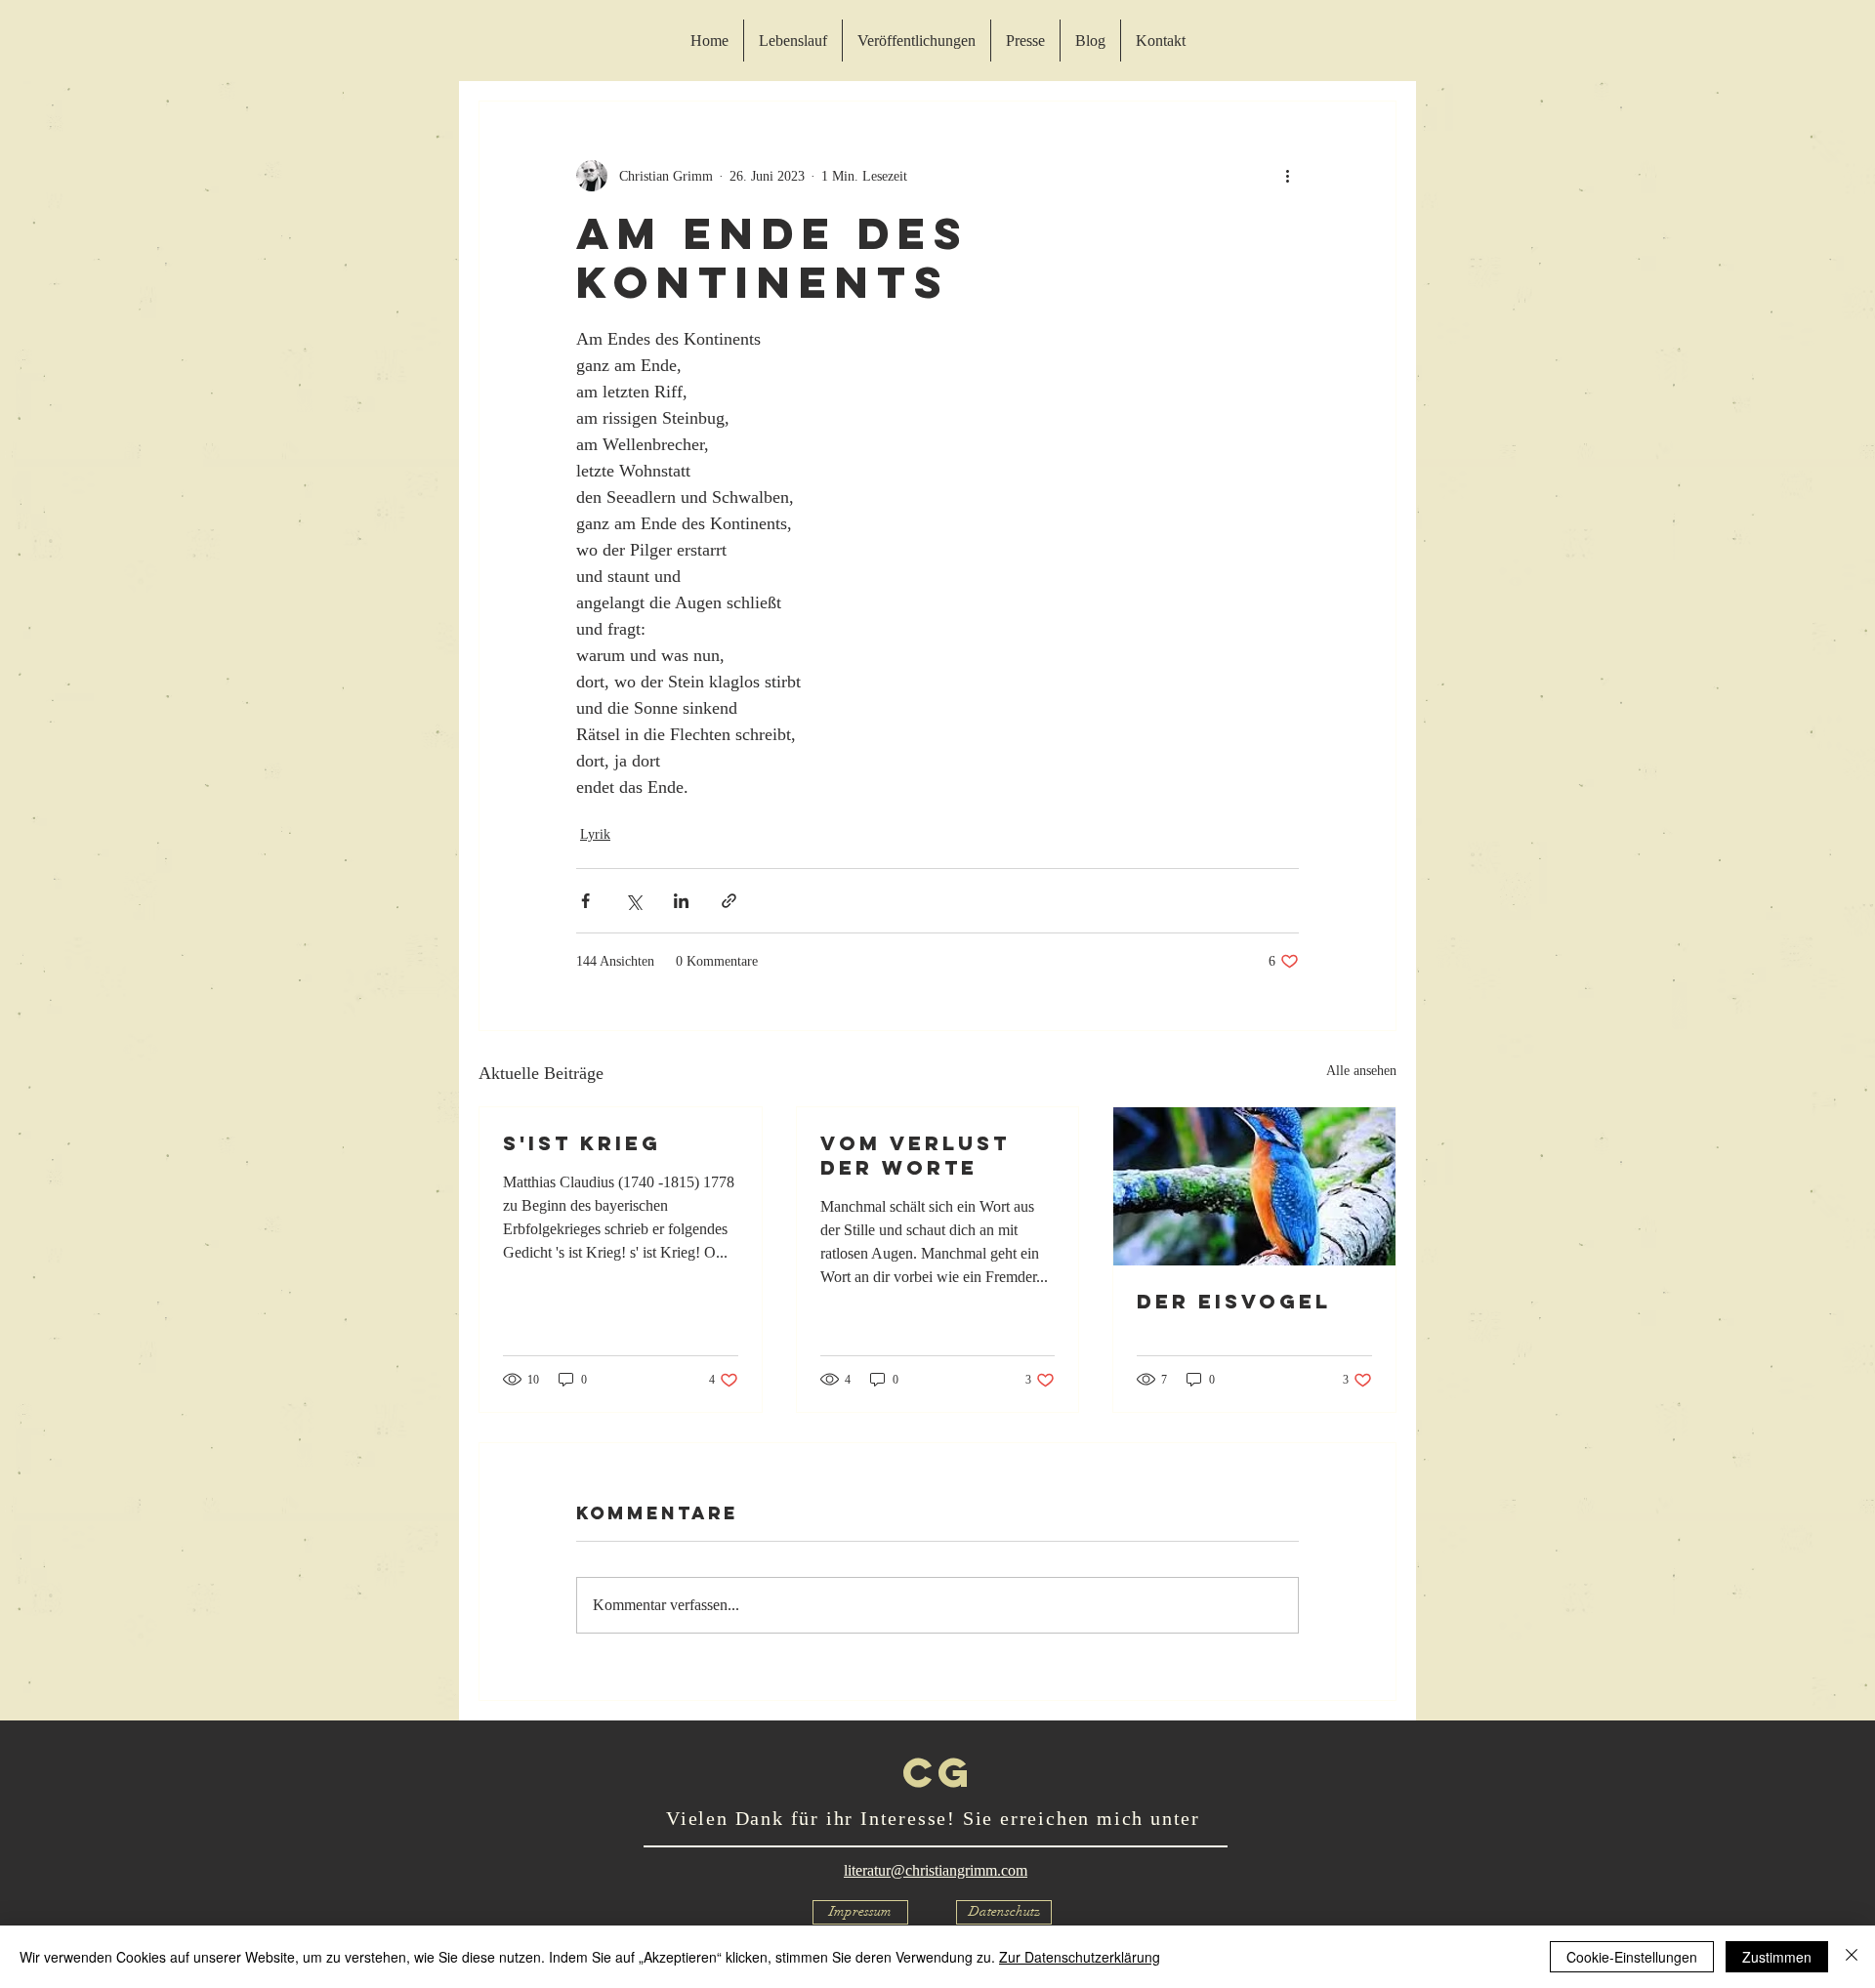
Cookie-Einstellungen (1632, 1957)
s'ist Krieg (582, 1143)
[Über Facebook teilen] (585, 901)
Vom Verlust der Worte (915, 1155)
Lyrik (595, 834)
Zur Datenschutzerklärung (1080, 1957)
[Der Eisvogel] (1254, 1186)
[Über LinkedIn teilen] (681, 901)
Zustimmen (1777, 1957)
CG (937, 1772)
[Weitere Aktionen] (1287, 176)
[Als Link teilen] (729, 901)
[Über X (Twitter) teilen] (633, 901)
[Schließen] (1852, 1957)
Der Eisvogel (1234, 1301)
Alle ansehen (1361, 1071)
